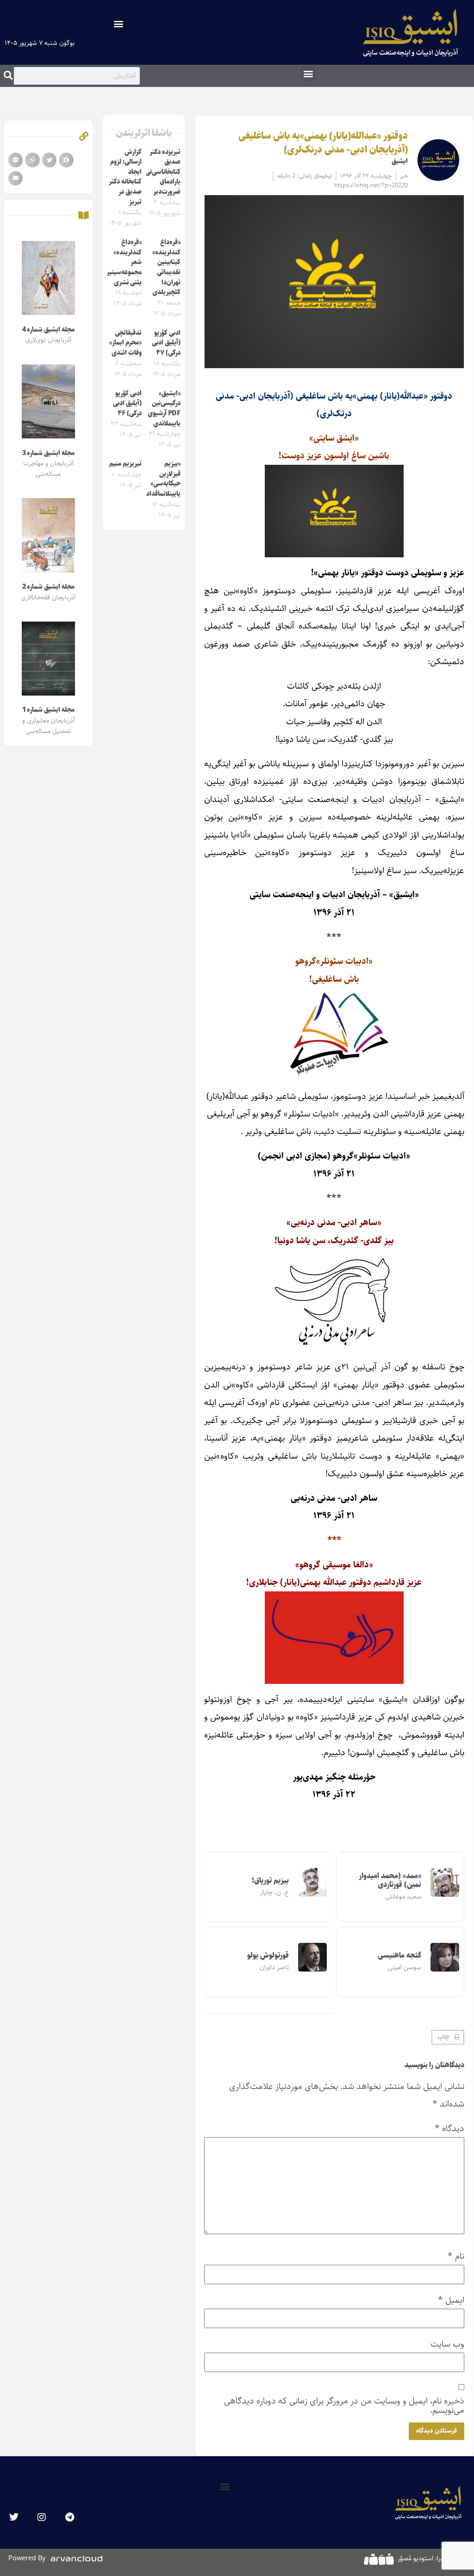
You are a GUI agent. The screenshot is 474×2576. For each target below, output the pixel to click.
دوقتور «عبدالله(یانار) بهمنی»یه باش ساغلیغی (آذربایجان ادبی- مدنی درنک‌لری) (323, 143)
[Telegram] (69, 2517)
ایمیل (451, 2300)
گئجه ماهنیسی (399, 1956)
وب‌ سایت (447, 2344)
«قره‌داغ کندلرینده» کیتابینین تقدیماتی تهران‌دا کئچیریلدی (166, 267)
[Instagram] (42, 2517)
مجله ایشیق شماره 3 (48, 453)
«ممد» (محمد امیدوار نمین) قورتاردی (390, 1880)
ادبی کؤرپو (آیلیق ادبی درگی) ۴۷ (166, 343)
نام (456, 2256)
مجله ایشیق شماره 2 (48, 587)
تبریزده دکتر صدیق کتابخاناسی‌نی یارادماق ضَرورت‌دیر (163, 172)
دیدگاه (449, 2129)
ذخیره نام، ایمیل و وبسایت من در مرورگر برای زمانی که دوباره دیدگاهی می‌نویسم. (344, 2405)
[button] (119, 23)
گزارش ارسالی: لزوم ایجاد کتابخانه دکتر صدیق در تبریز (125, 177)
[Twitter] (14, 2517)
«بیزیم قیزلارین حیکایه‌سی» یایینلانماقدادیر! (160, 479)
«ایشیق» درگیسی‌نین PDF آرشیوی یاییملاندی (164, 409)
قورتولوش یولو (268, 1956)
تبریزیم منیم (125, 464)
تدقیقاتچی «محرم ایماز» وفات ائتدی (125, 343)
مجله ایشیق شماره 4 (48, 330)
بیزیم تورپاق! (270, 1881)
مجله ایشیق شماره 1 (48, 710)
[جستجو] (8, 76)
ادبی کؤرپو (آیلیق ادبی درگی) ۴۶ (127, 404)
